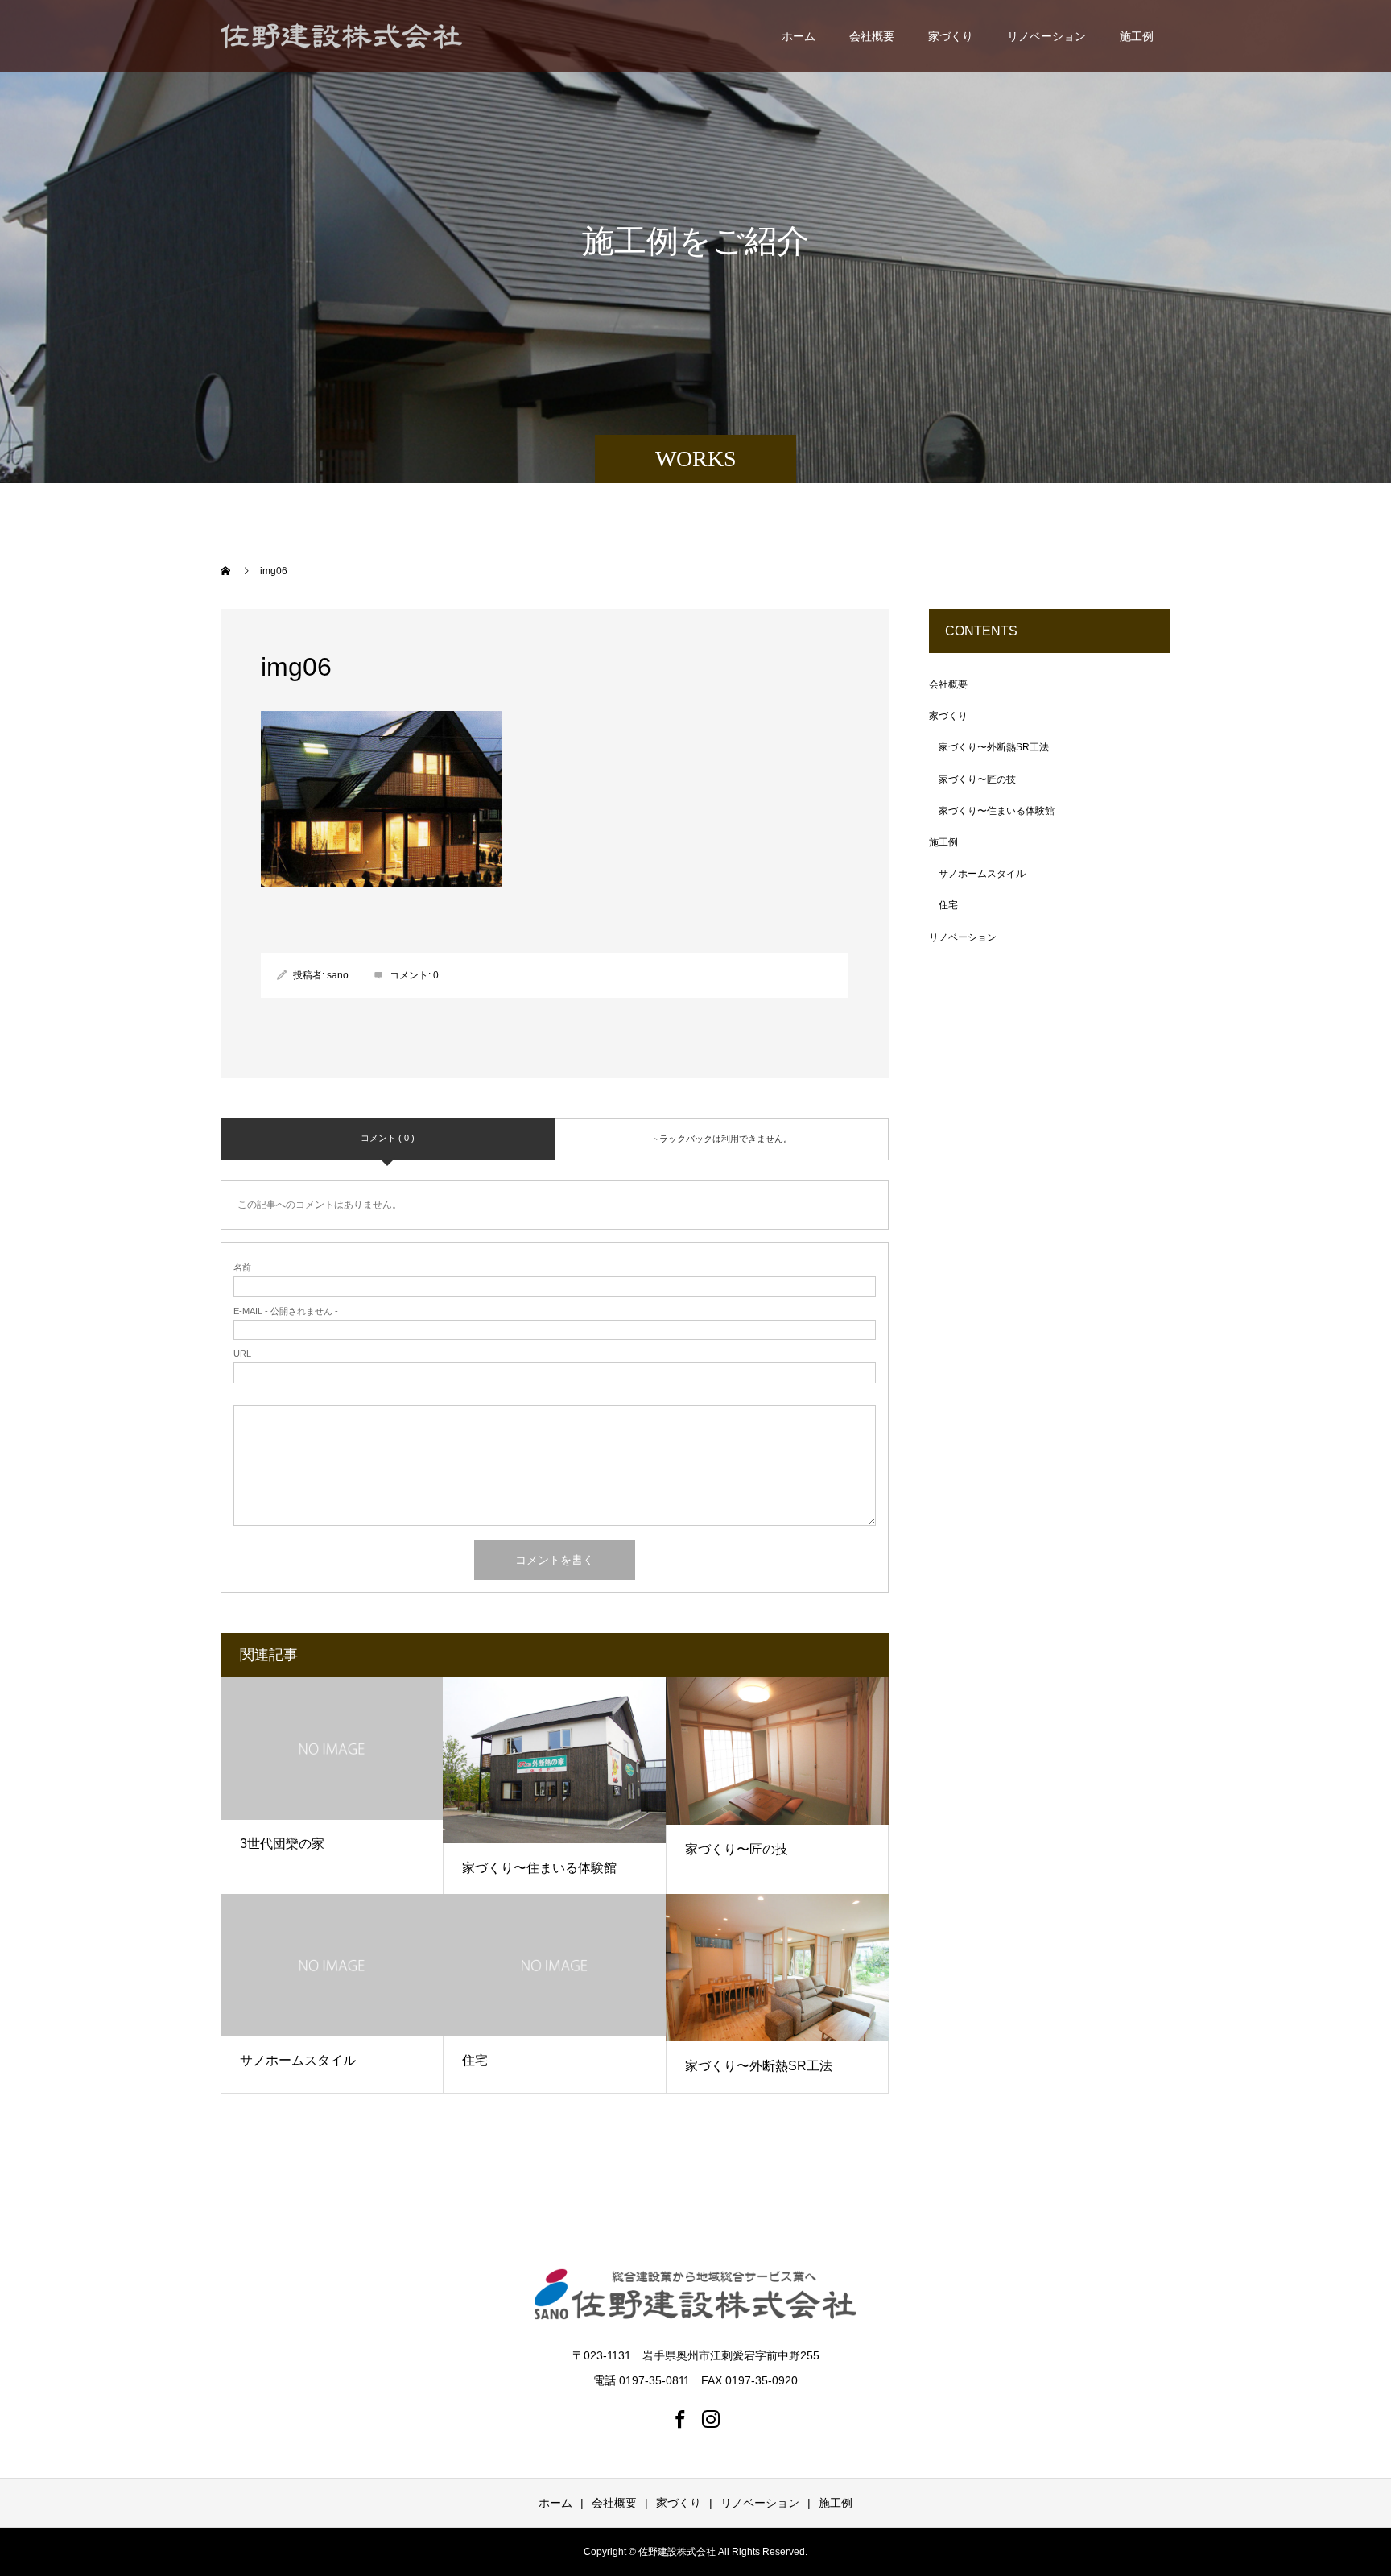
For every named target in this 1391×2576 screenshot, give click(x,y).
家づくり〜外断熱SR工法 (759, 2066)
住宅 (475, 2060)
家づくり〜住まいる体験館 (539, 1868)
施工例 (1137, 36)
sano (338, 975)
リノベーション (1046, 36)
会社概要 (872, 36)
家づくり (951, 36)
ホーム (799, 36)
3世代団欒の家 (282, 1844)
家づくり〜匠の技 (737, 1849)
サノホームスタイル (298, 2060)
